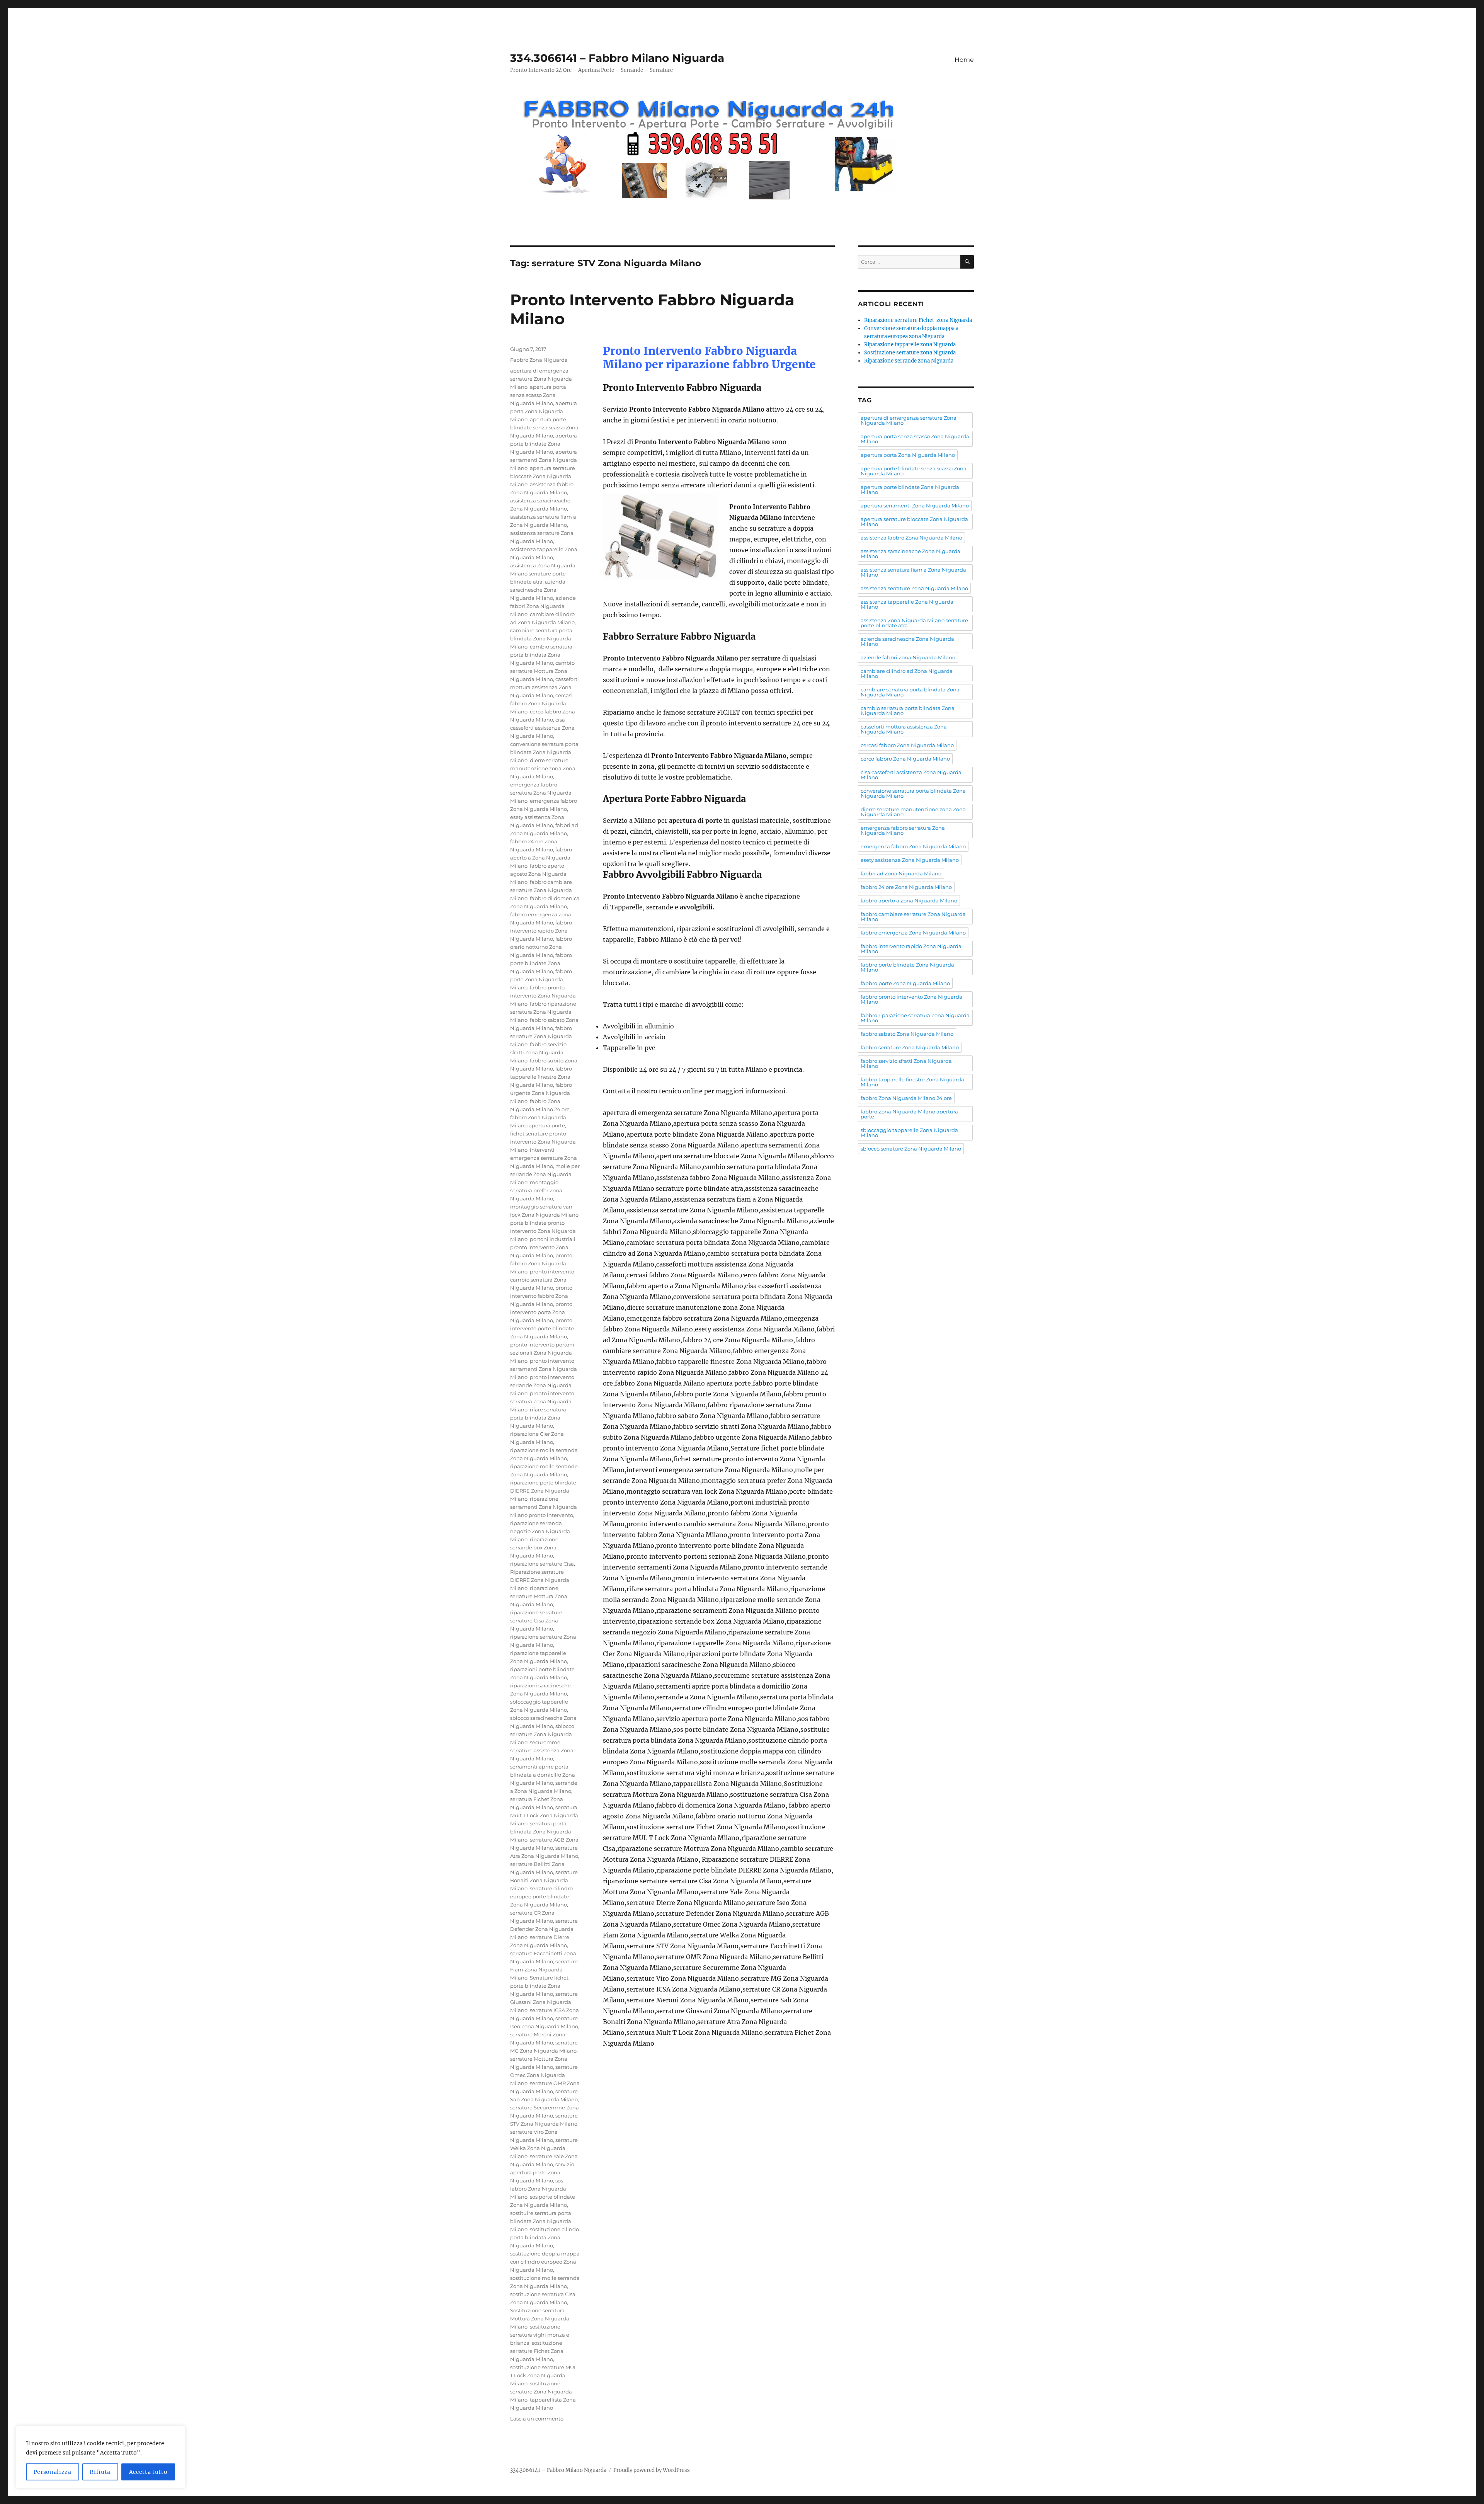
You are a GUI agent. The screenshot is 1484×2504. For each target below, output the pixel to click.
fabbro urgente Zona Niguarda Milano (541, 1093)
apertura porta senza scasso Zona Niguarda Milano (538, 395)
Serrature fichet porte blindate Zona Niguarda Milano (539, 1986)
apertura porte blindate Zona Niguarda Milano (544, 444)
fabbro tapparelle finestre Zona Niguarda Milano (541, 1077)
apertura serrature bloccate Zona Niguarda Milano (543, 476)
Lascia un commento (537, 2419)
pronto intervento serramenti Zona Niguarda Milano (544, 1369)
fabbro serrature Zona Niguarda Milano (541, 1036)
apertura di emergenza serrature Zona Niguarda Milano (541, 379)
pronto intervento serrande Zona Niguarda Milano (542, 1385)
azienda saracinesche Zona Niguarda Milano (538, 590)
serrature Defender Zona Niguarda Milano (544, 1929)
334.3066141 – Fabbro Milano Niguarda (617, 58)
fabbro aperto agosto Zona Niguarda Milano (538, 874)
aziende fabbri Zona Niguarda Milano (543, 606)
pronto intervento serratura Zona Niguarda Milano (542, 1401)
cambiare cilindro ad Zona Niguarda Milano (907, 673)
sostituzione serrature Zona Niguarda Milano (541, 2392)
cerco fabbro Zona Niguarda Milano (905, 759)
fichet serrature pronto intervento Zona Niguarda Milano (543, 1142)
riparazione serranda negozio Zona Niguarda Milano (540, 1531)
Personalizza (53, 2472)
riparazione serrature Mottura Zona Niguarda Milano (539, 1596)
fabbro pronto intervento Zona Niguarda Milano (543, 996)
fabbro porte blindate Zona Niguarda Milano (541, 963)
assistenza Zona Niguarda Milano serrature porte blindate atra (543, 574)
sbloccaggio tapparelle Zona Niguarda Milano (909, 1133)
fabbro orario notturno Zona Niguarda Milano (541, 947)
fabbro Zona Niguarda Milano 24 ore (906, 1098)
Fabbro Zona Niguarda (539, 360)
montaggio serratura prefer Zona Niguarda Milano (536, 1190)
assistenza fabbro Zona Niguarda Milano (911, 538)
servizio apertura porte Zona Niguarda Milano (542, 2172)
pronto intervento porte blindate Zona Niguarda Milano (542, 1328)
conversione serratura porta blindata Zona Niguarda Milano (544, 752)
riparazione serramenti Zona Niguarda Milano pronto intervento (544, 1507)
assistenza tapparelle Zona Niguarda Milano (907, 604)
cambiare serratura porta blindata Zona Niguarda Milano (541, 638)
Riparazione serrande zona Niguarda (909, 361)
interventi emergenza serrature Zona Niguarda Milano (544, 1158)
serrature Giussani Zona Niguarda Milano (544, 2002)
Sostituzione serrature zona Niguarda (910, 353)
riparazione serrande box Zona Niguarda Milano (534, 1547)
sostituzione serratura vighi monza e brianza (540, 2335)
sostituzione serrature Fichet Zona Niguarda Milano (537, 2351)
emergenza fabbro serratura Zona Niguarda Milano (541, 793)
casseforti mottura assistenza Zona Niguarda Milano (545, 687)
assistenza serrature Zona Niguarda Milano (914, 588)
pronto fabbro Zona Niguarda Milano (541, 1263)
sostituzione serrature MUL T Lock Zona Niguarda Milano (544, 2375)
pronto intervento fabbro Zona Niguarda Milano (541, 1296)
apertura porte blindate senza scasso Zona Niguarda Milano (544, 427)
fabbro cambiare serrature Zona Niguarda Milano (541, 890)
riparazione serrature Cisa (542, 1564)
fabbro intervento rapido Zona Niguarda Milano (541, 931)
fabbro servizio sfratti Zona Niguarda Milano (538, 1052)
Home (964, 60)
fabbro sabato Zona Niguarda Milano (907, 1034)
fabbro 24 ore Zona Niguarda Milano (906, 887)
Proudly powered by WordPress (652, 2470)
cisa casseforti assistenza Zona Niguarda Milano (542, 728)
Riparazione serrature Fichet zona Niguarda (918, 320)
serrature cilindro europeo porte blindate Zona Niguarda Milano (541, 1896)
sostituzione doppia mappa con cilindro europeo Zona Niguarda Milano (545, 2262)
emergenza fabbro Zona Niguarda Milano (913, 846)
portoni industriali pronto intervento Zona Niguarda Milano (543, 1247)
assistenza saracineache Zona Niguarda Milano (910, 554)
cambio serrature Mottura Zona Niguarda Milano (542, 671)
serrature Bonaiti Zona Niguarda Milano (544, 1880)
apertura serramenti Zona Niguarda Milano (544, 460)
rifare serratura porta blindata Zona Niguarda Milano (538, 1418)
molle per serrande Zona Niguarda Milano (545, 1174)
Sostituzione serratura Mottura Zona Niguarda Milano (540, 2318)
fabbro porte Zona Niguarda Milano (541, 979)
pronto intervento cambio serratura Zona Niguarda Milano (542, 1280)
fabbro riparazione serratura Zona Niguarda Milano (543, 1012)
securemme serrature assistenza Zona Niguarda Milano (542, 1750)
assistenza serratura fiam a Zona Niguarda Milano (913, 572)
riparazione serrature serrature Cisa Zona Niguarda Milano (536, 1621)
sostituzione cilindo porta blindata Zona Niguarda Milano (545, 2237)
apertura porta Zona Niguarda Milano (544, 411)
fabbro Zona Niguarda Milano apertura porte (909, 1114)
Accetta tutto (148, 2472)
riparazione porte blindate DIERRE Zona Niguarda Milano (543, 1491)
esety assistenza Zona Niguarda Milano (910, 860)
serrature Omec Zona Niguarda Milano (544, 2075)
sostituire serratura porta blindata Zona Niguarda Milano (541, 2221)
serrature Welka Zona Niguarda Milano (544, 2148)
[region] (100, 2457)
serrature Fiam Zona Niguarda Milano (544, 1969)
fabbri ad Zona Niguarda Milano (901, 873)
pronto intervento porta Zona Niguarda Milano (541, 1312)
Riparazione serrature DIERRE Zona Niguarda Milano (540, 1580)
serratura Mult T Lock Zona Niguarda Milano (544, 1815)
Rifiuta (100, 2472)
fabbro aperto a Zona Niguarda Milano (541, 858)
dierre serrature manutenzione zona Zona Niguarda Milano (543, 768)
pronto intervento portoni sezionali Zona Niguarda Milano (542, 1353)
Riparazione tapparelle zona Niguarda (910, 345)
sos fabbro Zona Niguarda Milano (538, 2189)
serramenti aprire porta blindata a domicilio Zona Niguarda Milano (543, 1775)
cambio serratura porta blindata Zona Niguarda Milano (541, 655)
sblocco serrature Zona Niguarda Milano (542, 1734)
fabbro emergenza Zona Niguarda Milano (913, 933)
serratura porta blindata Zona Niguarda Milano (541, 1832)
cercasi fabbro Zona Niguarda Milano (541, 703)
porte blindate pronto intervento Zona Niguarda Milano (543, 1231)
